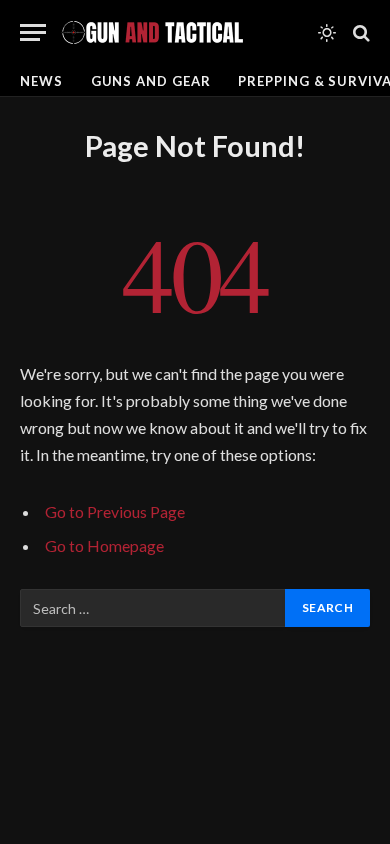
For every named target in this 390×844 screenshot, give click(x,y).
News (41, 81)
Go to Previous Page (115, 511)
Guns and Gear (151, 81)
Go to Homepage (104, 545)
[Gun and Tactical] (152, 32)
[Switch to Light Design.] (327, 33)
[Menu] (33, 32)
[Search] (359, 32)
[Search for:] (153, 608)
